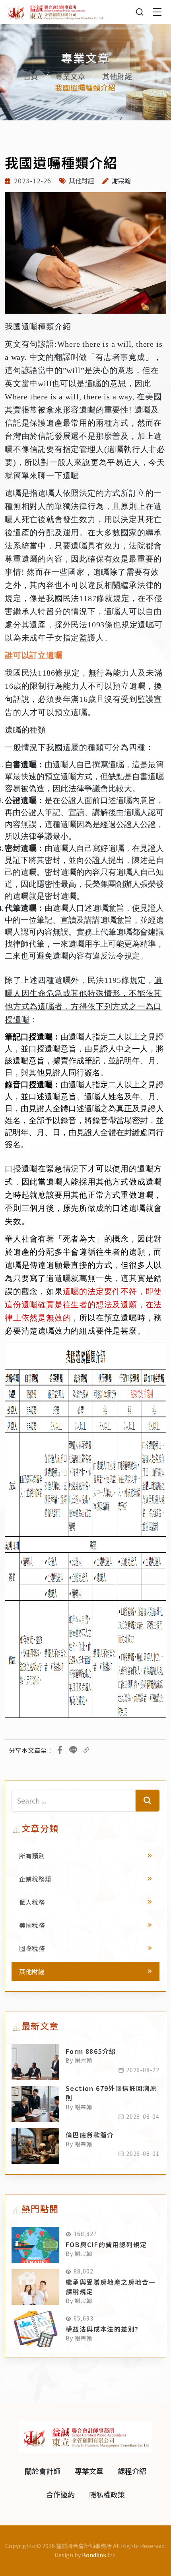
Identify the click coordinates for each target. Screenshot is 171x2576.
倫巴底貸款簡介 (90, 2135)
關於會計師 (43, 2471)
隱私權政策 (107, 2494)
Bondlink (94, 2555)
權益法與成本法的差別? (102, 2329)
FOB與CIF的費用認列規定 (106, 2244)
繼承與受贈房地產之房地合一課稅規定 (111, 2287)
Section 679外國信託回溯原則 (111, 2093)
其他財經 (117, 76)
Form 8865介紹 (91, 2051)
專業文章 (70, 76)
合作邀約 (60, 2494)
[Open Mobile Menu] (157, 12)
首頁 (31, 76)
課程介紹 (132, 2471)
